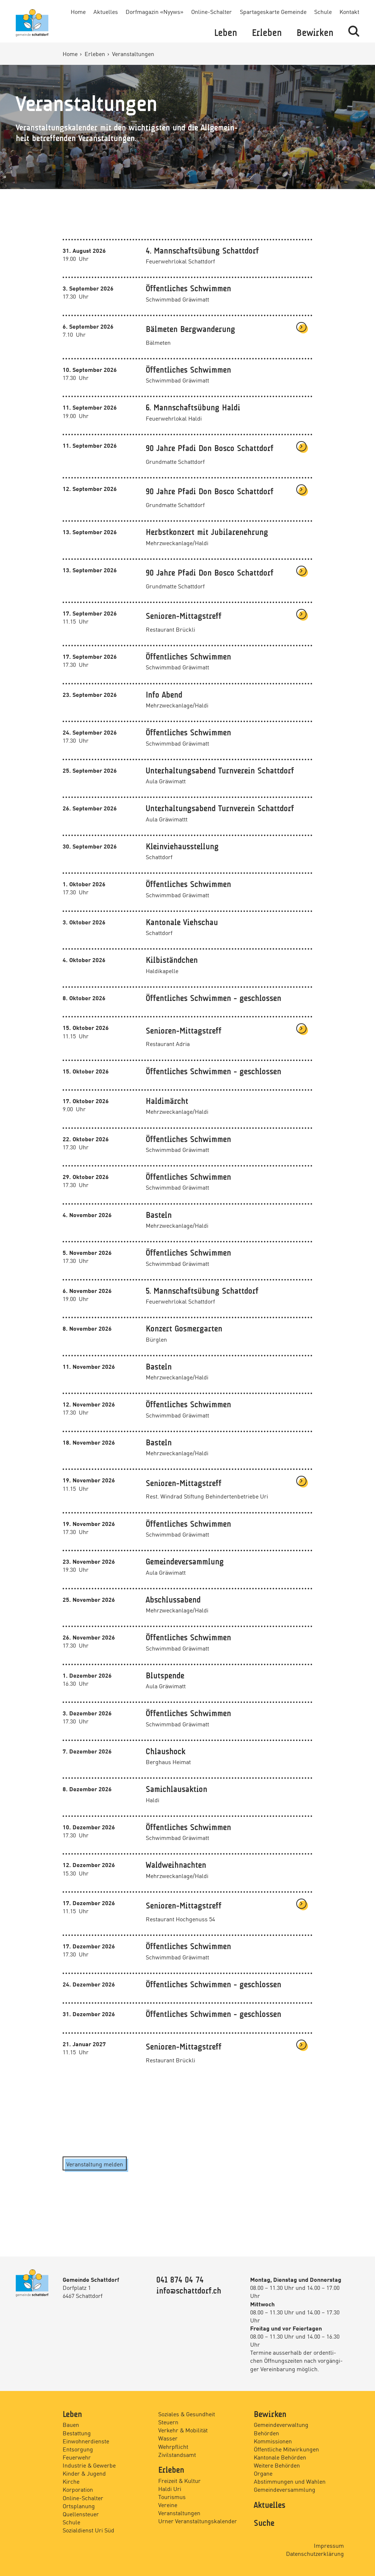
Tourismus (172, 2496)
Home (78, 11)
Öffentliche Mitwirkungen (286, 2449)
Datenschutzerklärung (315, 2553)
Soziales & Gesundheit (187, 2414)
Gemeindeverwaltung (281, 2424)
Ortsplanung (79, 2506)
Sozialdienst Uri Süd (88, 2530)
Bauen (71, 2424)
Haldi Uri (170, 2488)
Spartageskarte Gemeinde (273, 11)
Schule (323, 11)
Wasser (168, 2438)
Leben (226, 33)
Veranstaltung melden (95, 2164)
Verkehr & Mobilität (183, 2430)
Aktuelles (106, 11)
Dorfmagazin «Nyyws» (155, 11)
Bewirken (315, 33)
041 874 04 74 (180, 2280)
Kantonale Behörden (280, 2457)
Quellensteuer (81, 2514)
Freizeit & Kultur (179, 2480)
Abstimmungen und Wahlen (290, 2481)
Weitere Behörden (277, 2465)
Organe (263, 2473)
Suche (264, 2524)
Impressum (329, 2545)
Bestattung (77, 2433)
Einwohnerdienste (86, 2441)
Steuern (168, 2422)
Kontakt (349, 11)
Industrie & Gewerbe (89, 2465)
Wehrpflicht (173, 2446)
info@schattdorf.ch (189, 2291)
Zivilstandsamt (177, 2454)
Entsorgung (78, 2449)
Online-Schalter (211, 11)
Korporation (78, 2489)
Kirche (71, 2481)
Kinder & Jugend (84, 2473)
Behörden (266, 2433)
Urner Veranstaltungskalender (198, 2521)
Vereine (168, 2505)
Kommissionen (273, 2441)
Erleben (267, 33)
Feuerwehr (77, 2457)
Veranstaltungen (179, 2513)
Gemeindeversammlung (285, 2489)
